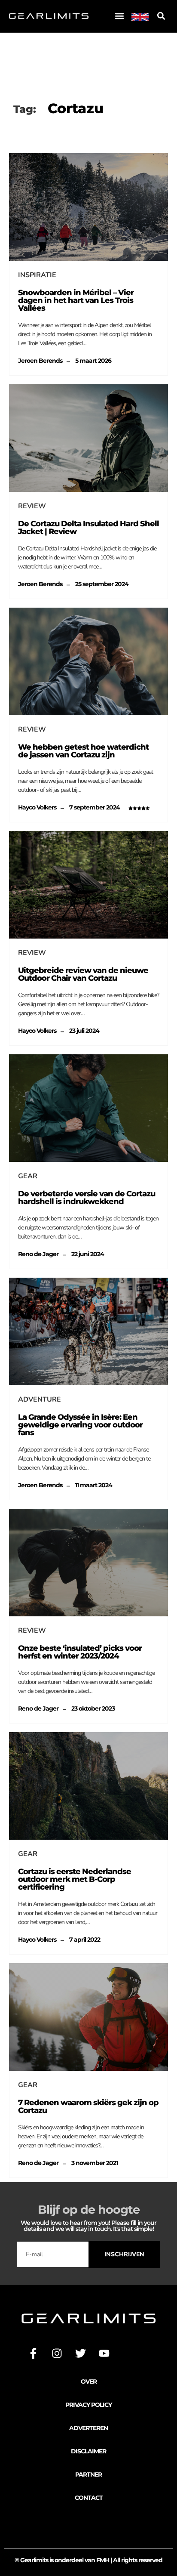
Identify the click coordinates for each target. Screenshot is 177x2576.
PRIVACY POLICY (88, 2405)
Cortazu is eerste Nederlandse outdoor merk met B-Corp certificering (75, 1879)
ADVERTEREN (88, 2428)
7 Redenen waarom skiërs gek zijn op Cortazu (88, 2107)
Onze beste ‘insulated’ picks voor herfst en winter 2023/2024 (80, 1652)
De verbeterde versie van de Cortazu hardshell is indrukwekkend (87, 1198)
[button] (119, 16)
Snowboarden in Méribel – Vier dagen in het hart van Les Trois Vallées (76, 300)
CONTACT (89, 2498)
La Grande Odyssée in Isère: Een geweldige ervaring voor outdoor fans (80, 1425)
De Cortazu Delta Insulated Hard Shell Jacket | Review (88, 528)
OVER (89, 2381)
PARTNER (88, 2474)
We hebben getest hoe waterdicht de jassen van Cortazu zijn (83, 751)
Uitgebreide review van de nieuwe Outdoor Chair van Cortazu (83, 974)
